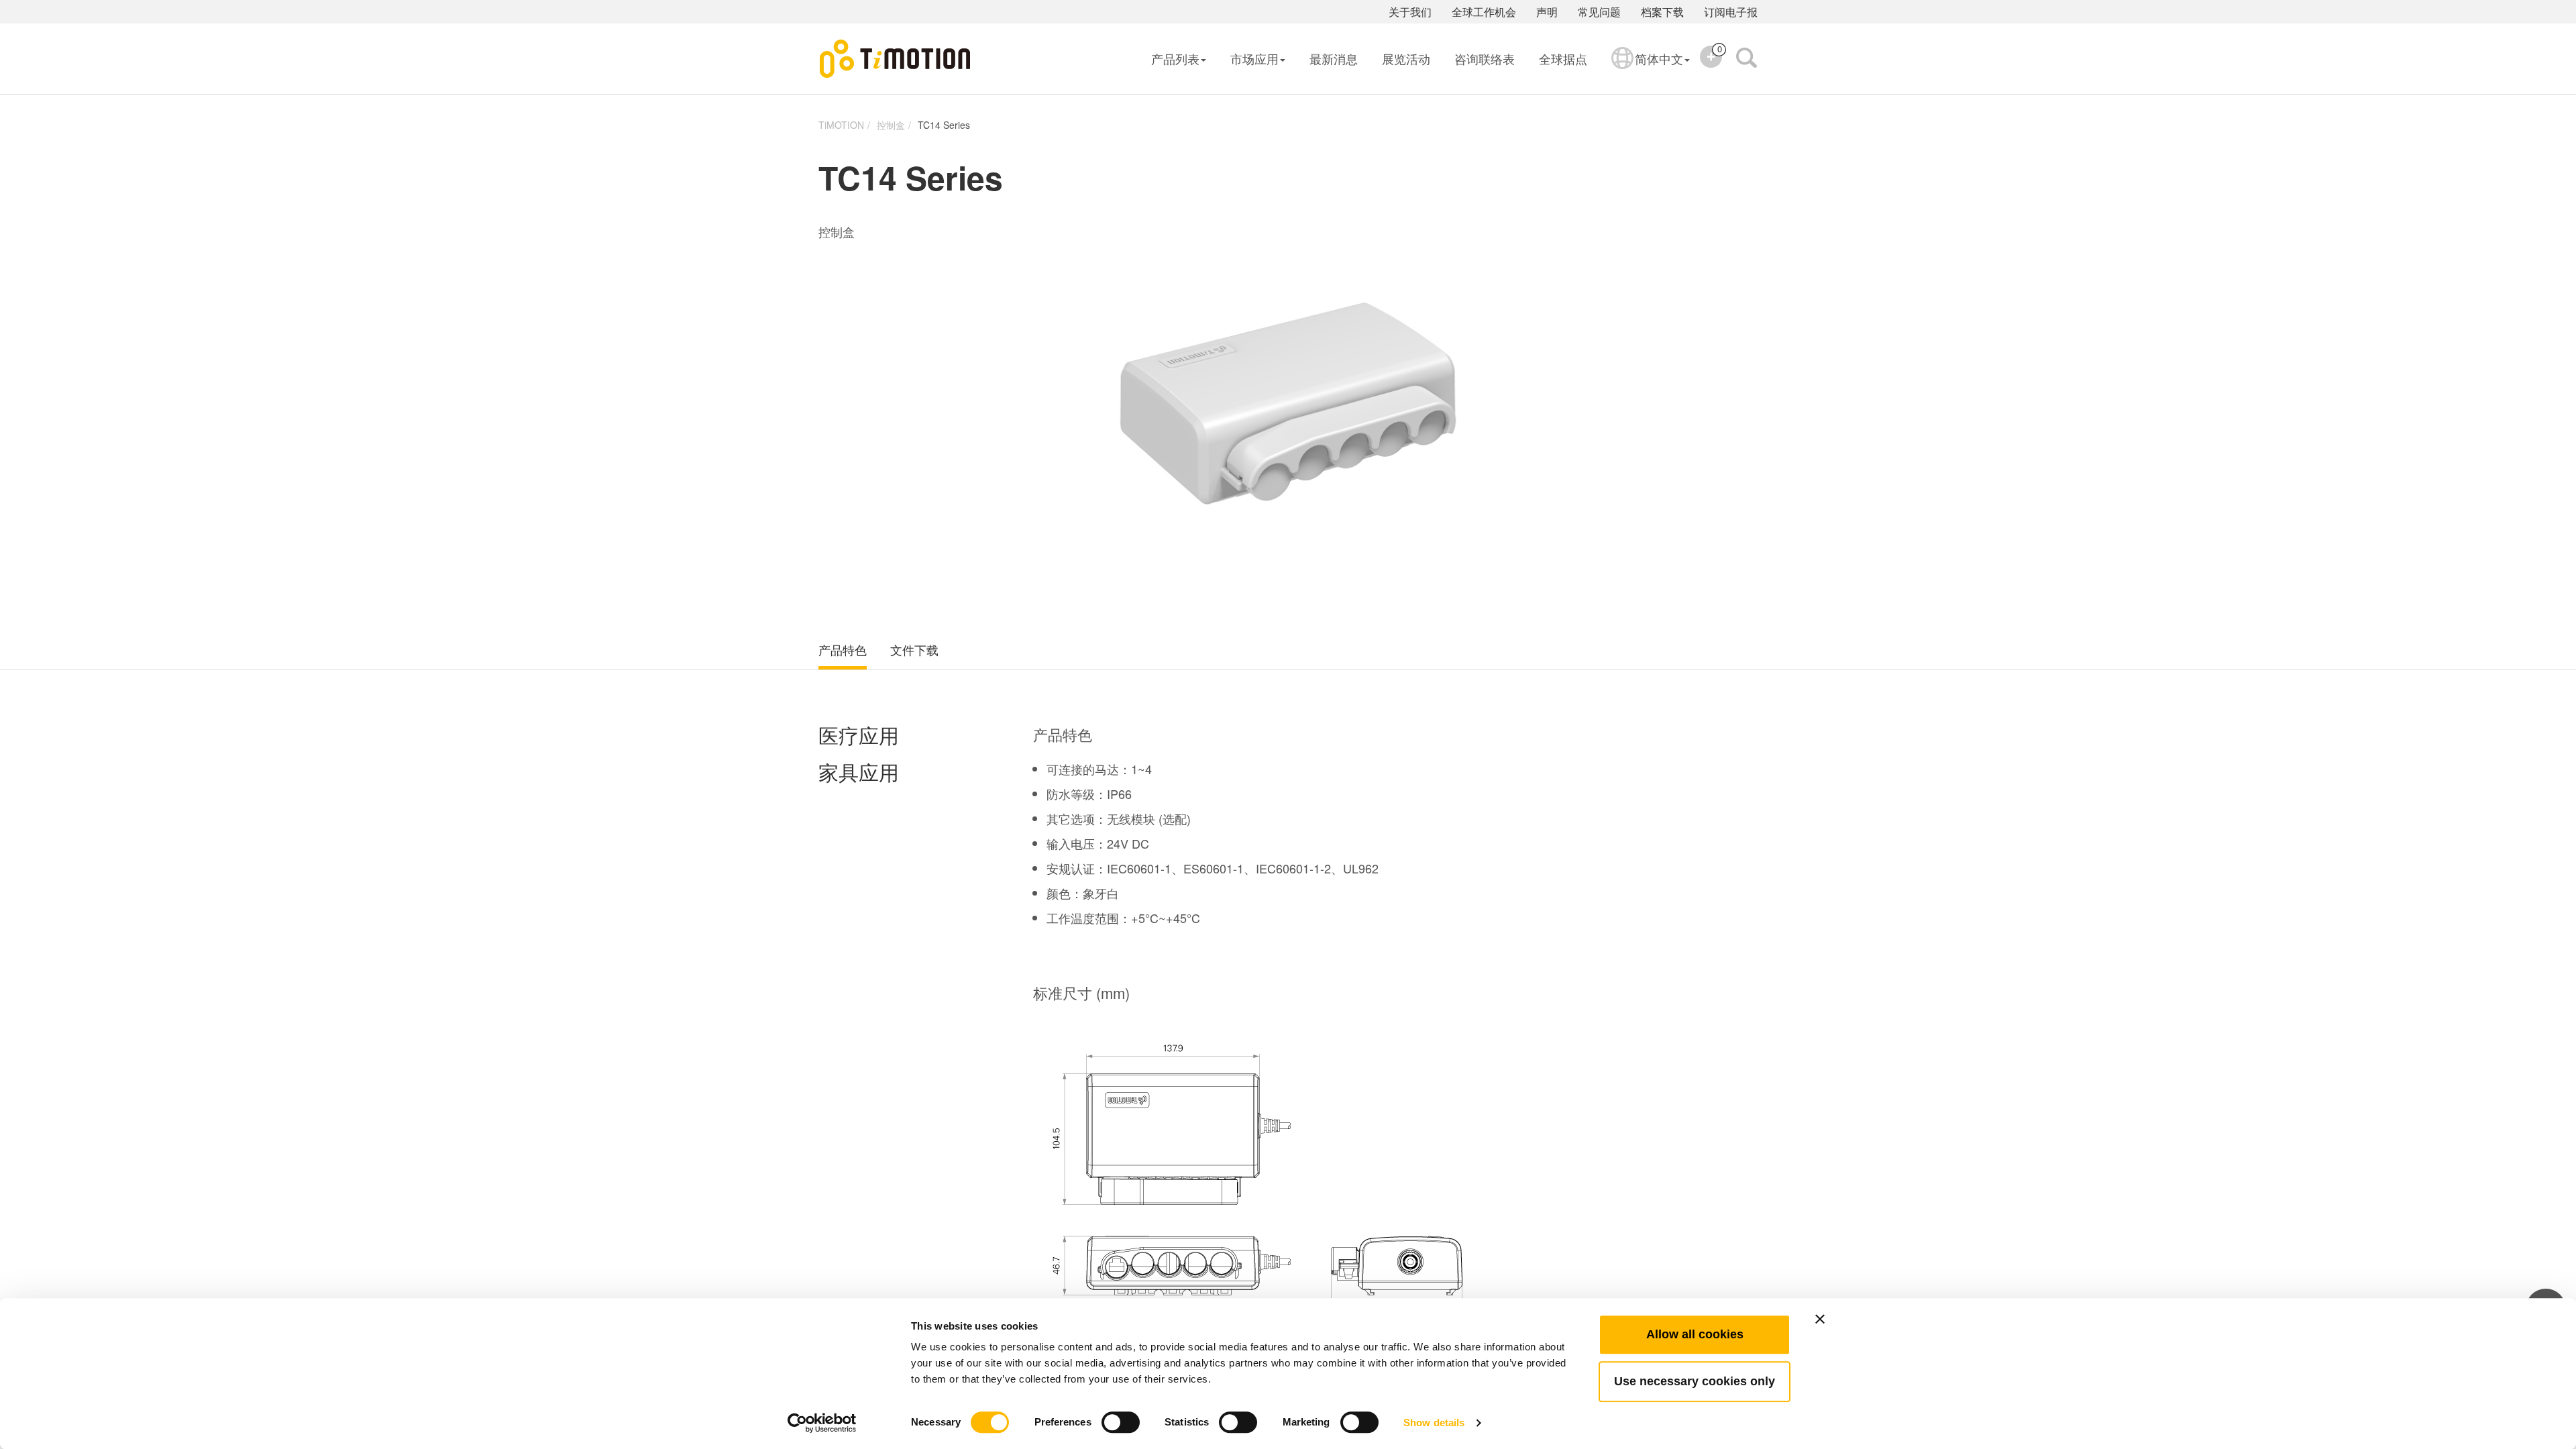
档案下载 (1662, 12)
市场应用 (1254, 58)
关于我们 (1410, 12)
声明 (1547, 12)
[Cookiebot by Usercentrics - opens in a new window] (822, 1423)
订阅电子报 (1731, 12)
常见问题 (1599, 12)
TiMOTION (841, 125)
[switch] (1121, 1422)
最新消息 (1334, 58)
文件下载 (914, 650)
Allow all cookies (1695, 1334)
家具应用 (859, 772)
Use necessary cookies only (1695, 1381)
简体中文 (1659, 58)
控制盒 (891, 125)
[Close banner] (1820, 1319)
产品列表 (1175, 58)
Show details (1434, 1423)
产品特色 (843, 650)
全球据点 (1563, 58)
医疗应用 (859, 736)
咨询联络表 (1485, 58)
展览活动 (1406, 58)
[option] (1288, 406)
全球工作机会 (1484, 12)
